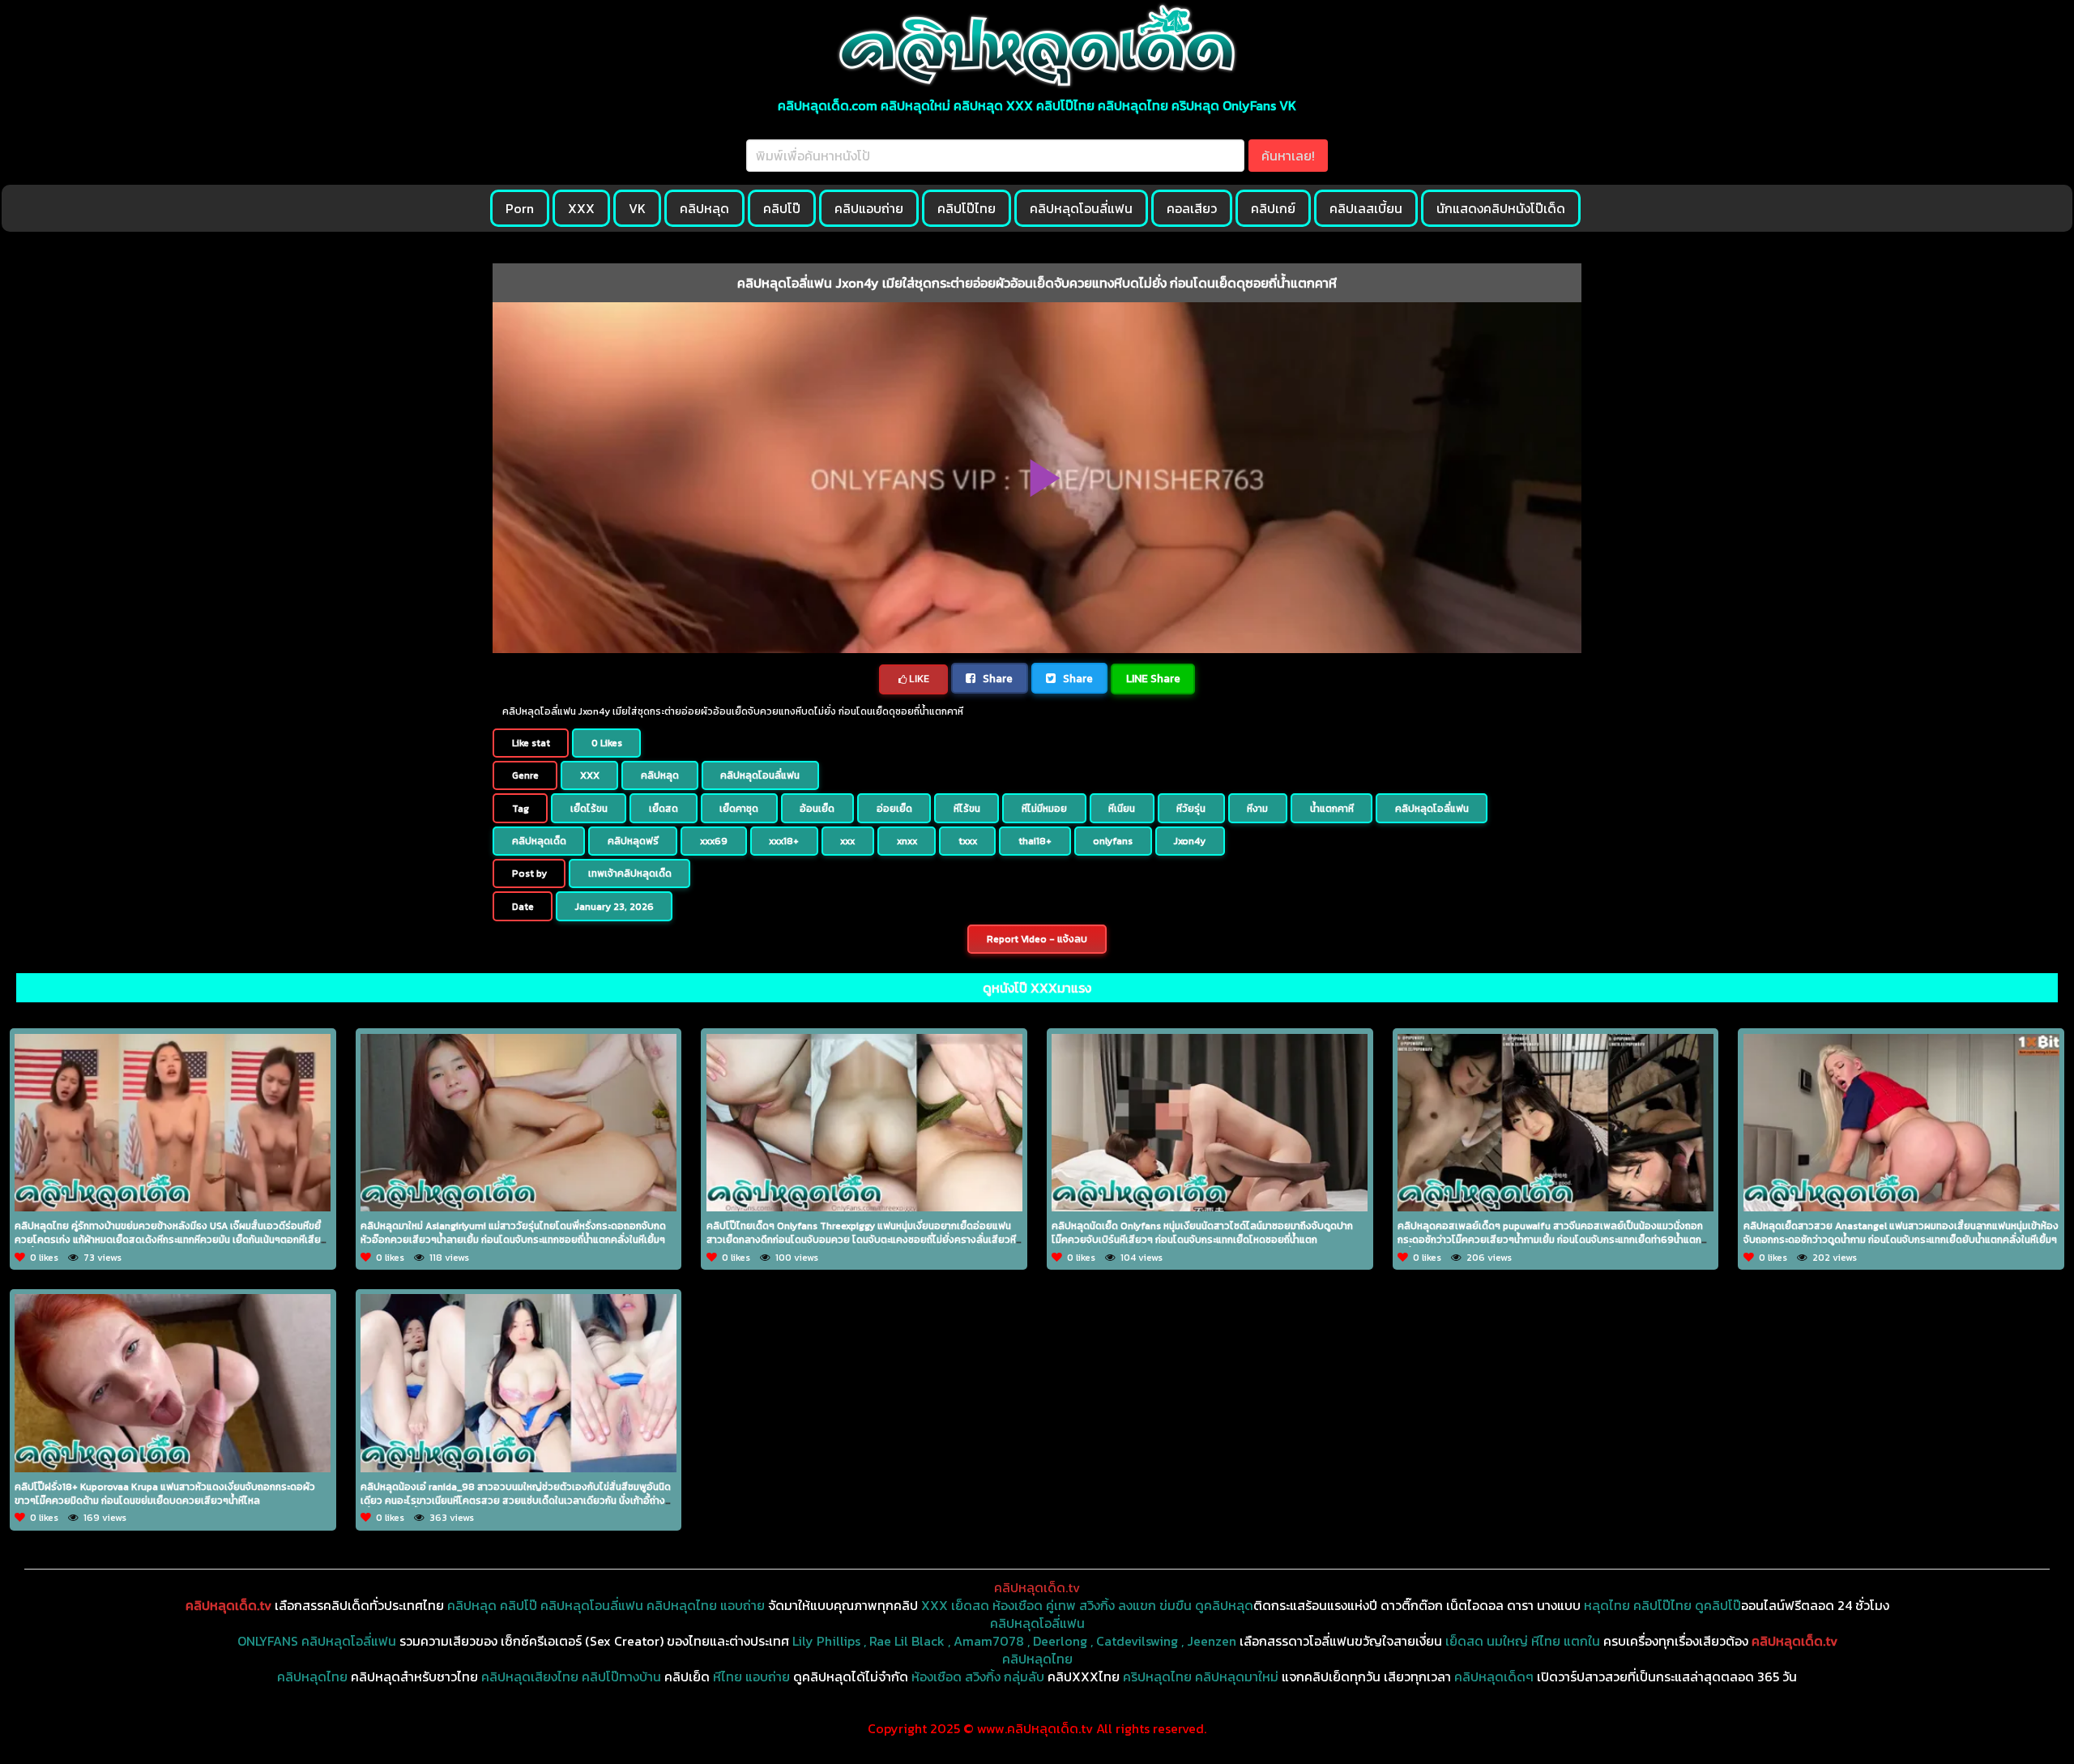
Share (996, 678)
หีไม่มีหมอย (1044, 809)
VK (637, 208)
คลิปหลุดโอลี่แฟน (1432, 809)
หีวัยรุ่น (1191, 809)
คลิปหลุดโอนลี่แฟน (1081, 208)
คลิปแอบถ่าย (869, 208)
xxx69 (714, 841)
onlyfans (1113, 841)
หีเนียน (1122, 809)
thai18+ (1035, 841)
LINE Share (1153, 678)
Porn (520, 208)
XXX (581, 208)
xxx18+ (784, 841)
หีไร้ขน (967, 809)
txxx (968, 841)
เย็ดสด (664, 809)
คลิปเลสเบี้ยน (1366, 208)
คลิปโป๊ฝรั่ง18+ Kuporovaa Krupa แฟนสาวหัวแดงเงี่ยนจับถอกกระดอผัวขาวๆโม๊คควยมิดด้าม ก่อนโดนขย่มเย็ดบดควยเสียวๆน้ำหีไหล (165, 1494)
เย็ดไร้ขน (589, 809)
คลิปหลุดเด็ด (539, 841)
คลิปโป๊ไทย (967, 208)
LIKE (918, 679)
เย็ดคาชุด (739, 809)
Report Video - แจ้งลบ (1037, 939)
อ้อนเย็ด (817, 809)
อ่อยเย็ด (894, 809)
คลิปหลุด (704, 208)
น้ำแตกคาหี (1332, 809)
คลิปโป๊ (782, 208)
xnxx (907, 841)
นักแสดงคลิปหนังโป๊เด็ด (1501, 208)
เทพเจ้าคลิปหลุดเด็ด (630, 873)
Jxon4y (1190, 841)
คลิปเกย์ (1273, 208)
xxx (847, 841)
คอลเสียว (1192, 208)
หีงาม (1257, 809)
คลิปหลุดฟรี (633, 841)
